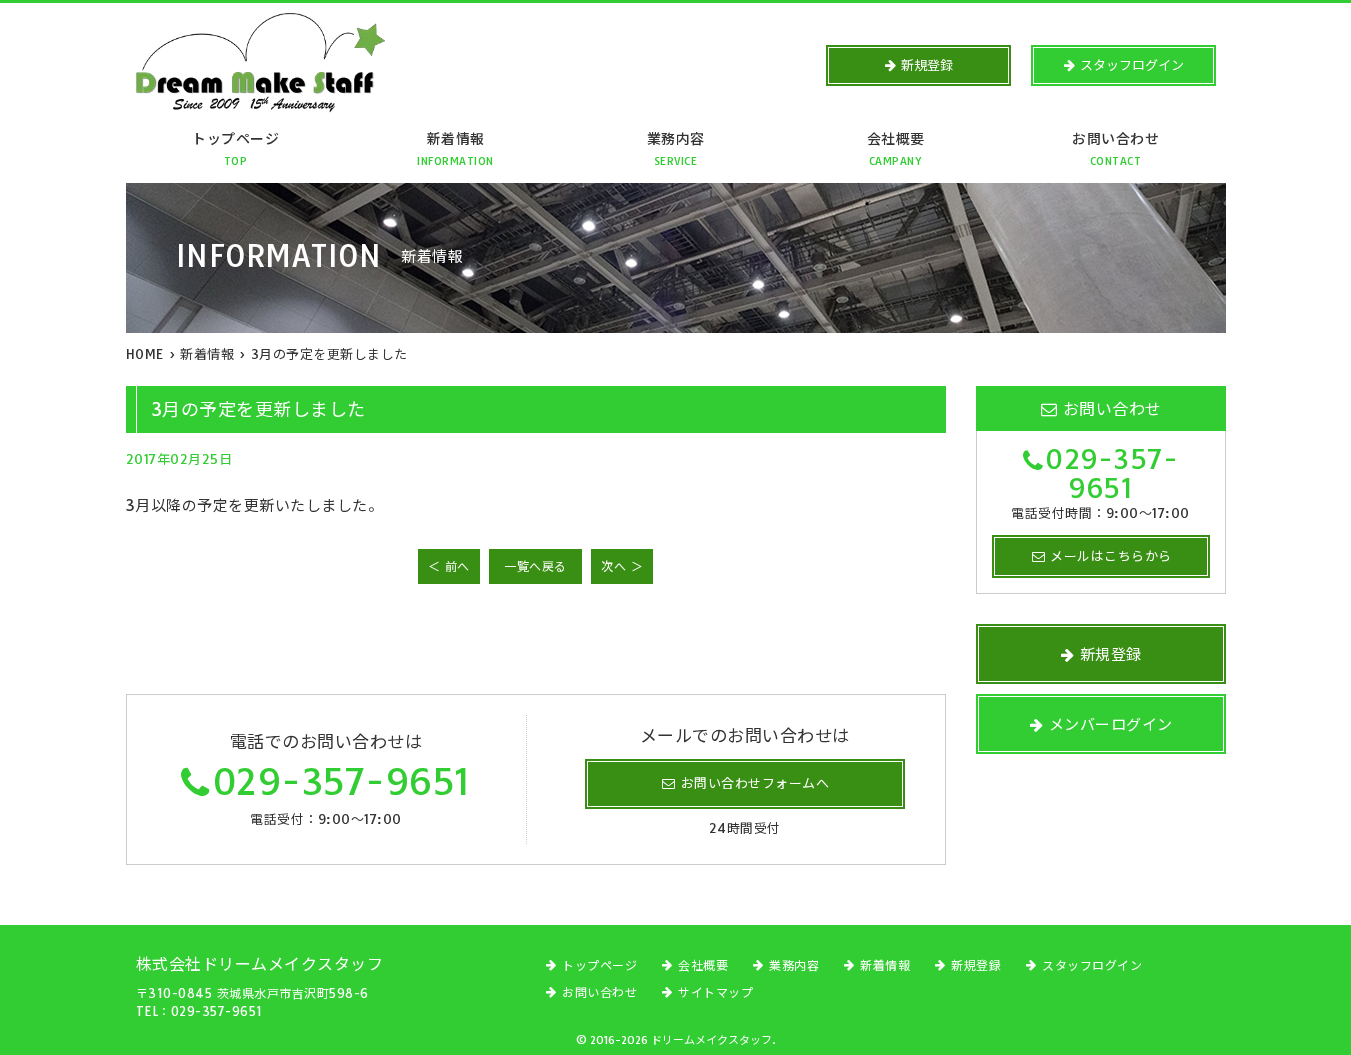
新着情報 (455, 149)
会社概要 (896, 149)
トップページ (235, 149)
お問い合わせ (1115, 149)
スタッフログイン (1092, 965)
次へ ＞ (622, 566)
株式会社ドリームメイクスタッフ (260, 964)
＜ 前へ (449, 566)
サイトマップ (715, 992)
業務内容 (676, 149)
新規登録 (976, 965)
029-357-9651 (342, 781)
